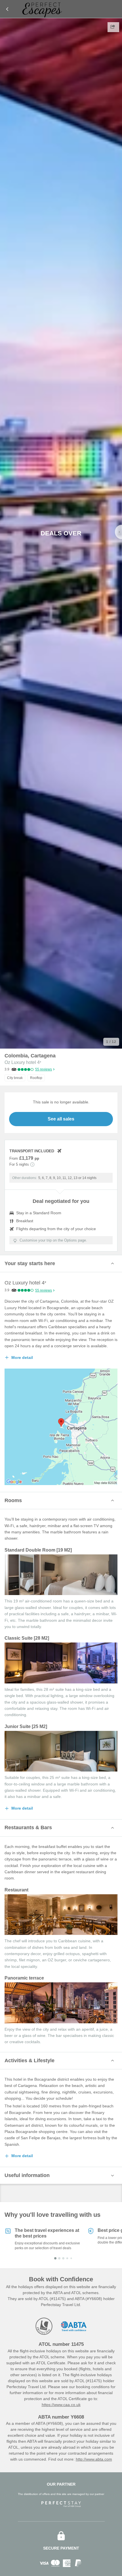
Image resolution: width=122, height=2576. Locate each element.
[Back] (7, 9)
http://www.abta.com (94, 2459)
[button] (61, 1263)
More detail (22, 1357)
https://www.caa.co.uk (61, 2405)
